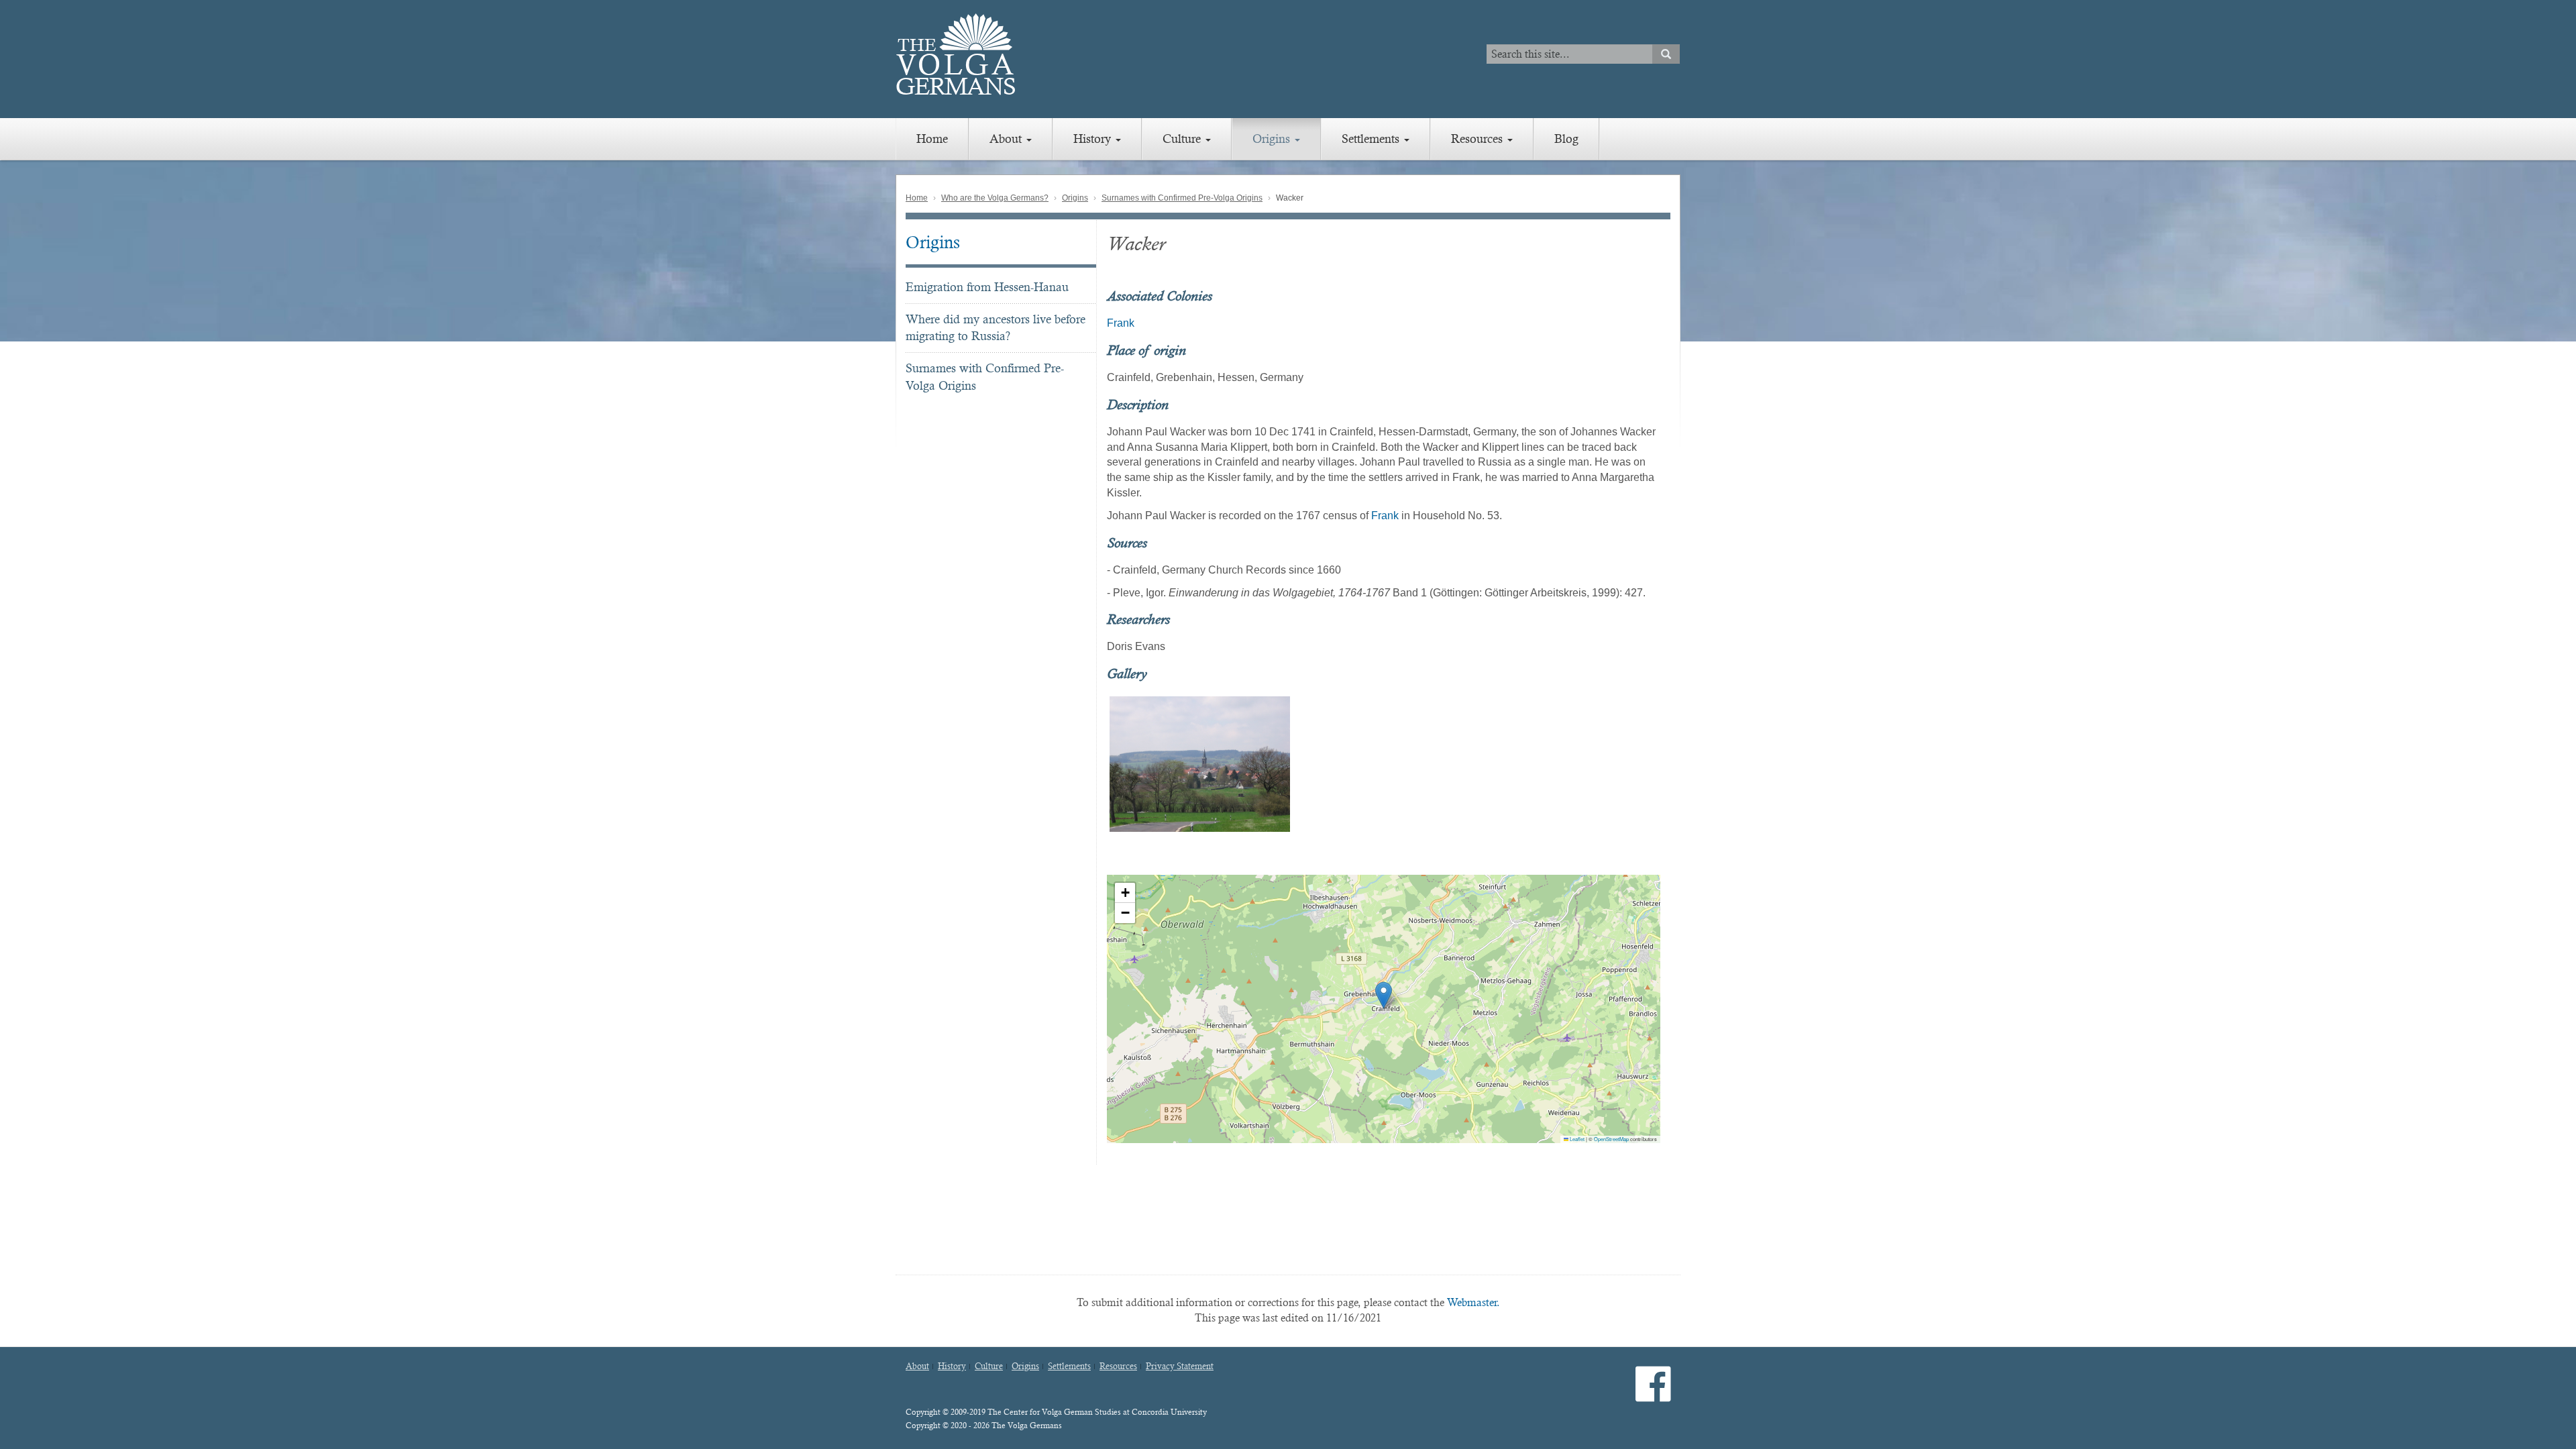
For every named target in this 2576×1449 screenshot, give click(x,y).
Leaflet (1576, 1139)
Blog (1566, 139)
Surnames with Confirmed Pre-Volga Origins (1182, 198)
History (1094, 139)
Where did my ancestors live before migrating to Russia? (996, 328)
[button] (1384, 995)
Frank (1121, 323)
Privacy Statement (1180, 1366)
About (1007, 139)
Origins (1273, 139)
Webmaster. (1473, 1302)
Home (932, 139)
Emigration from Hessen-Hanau (987, 287)
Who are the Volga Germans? (995, 198)
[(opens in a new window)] (1653, 1395)
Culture (1183, 139)
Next (1678, 764)
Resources (1479, 139)
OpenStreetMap (1611, 1139)
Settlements (1372, 139)
